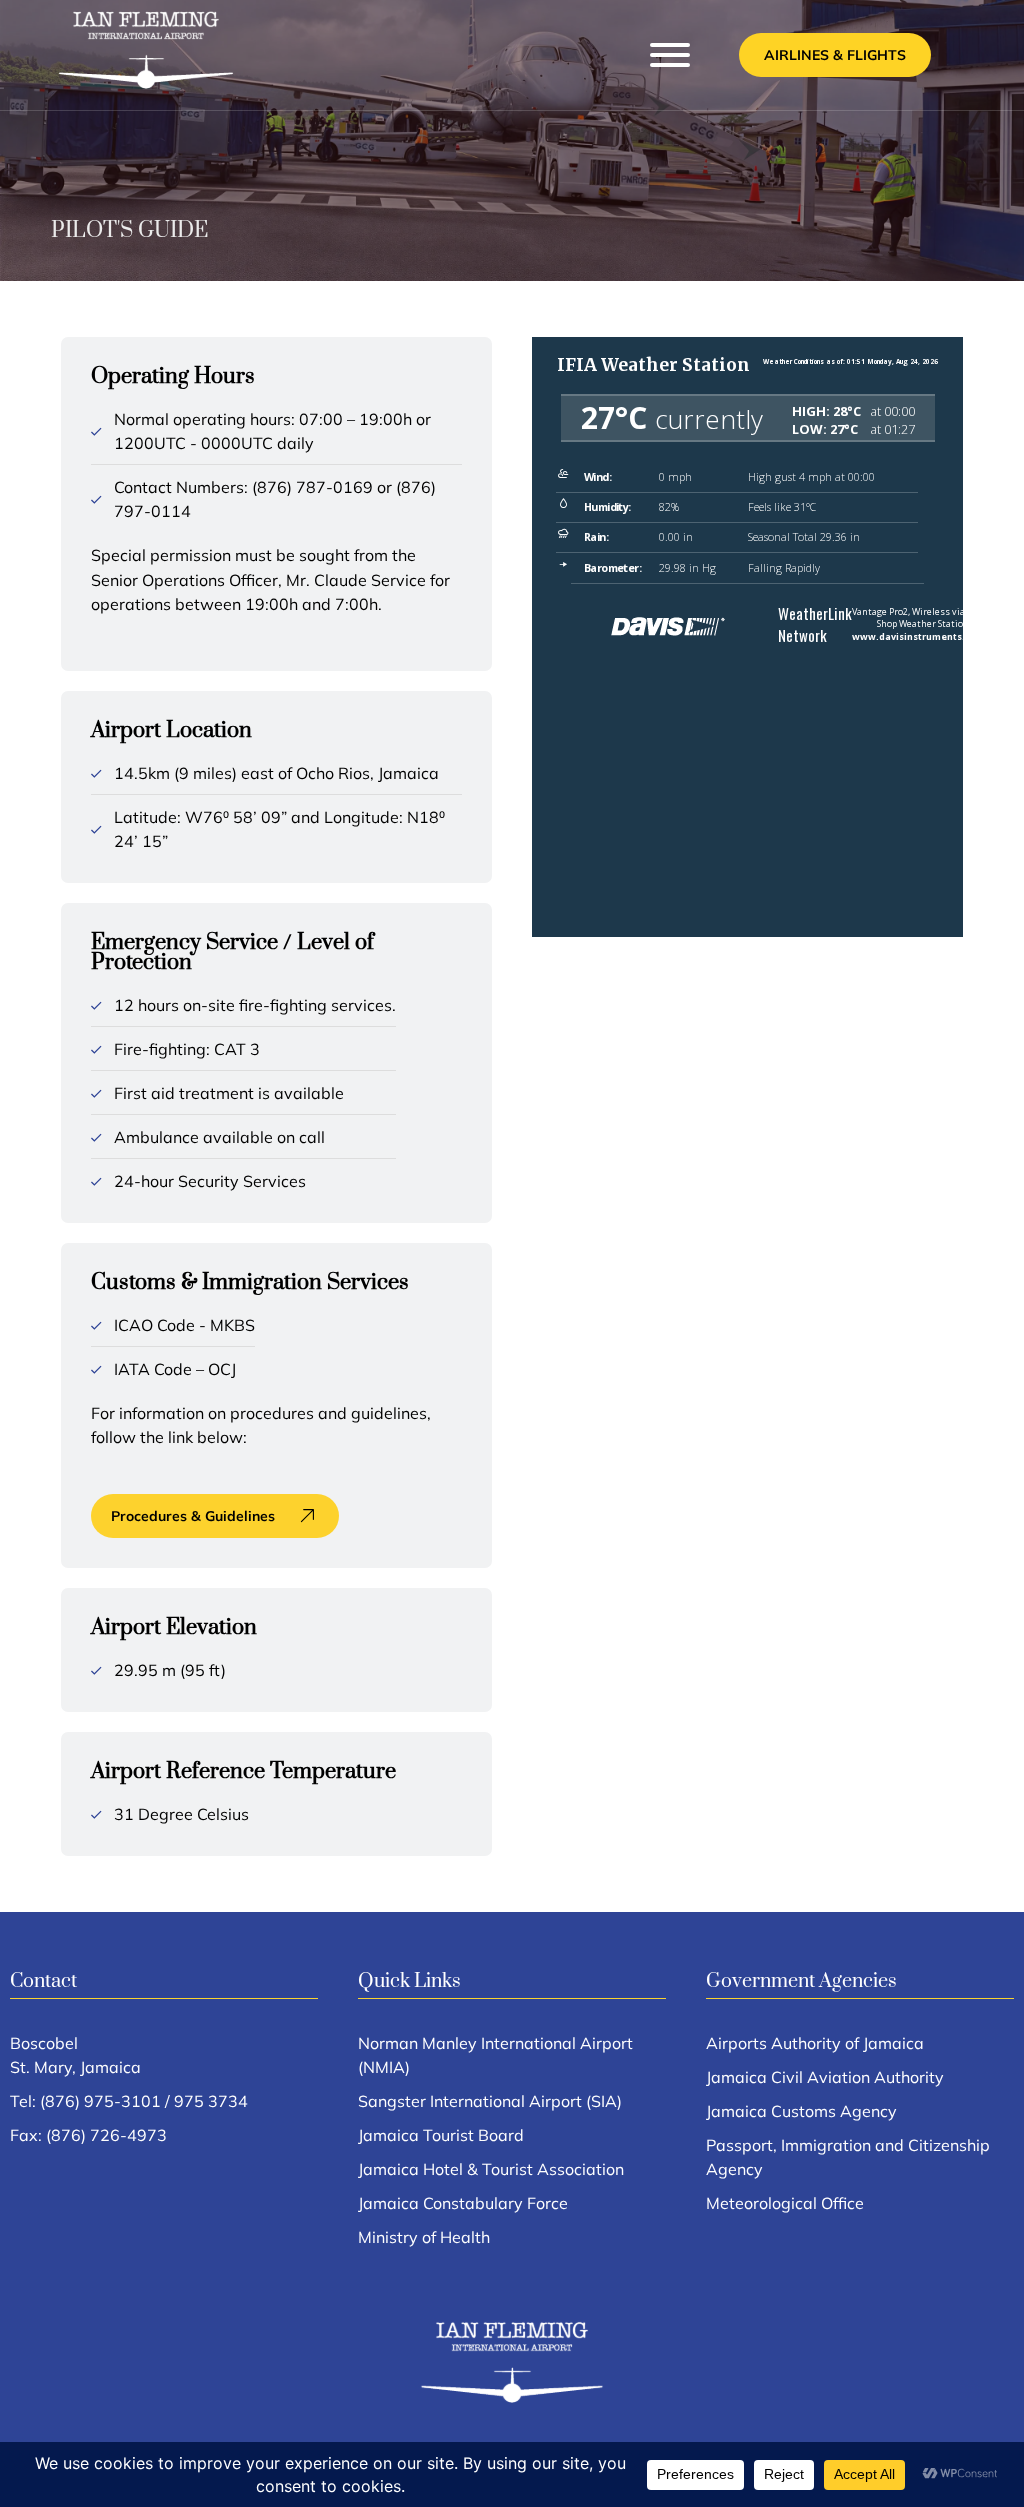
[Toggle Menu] (670, 55)
